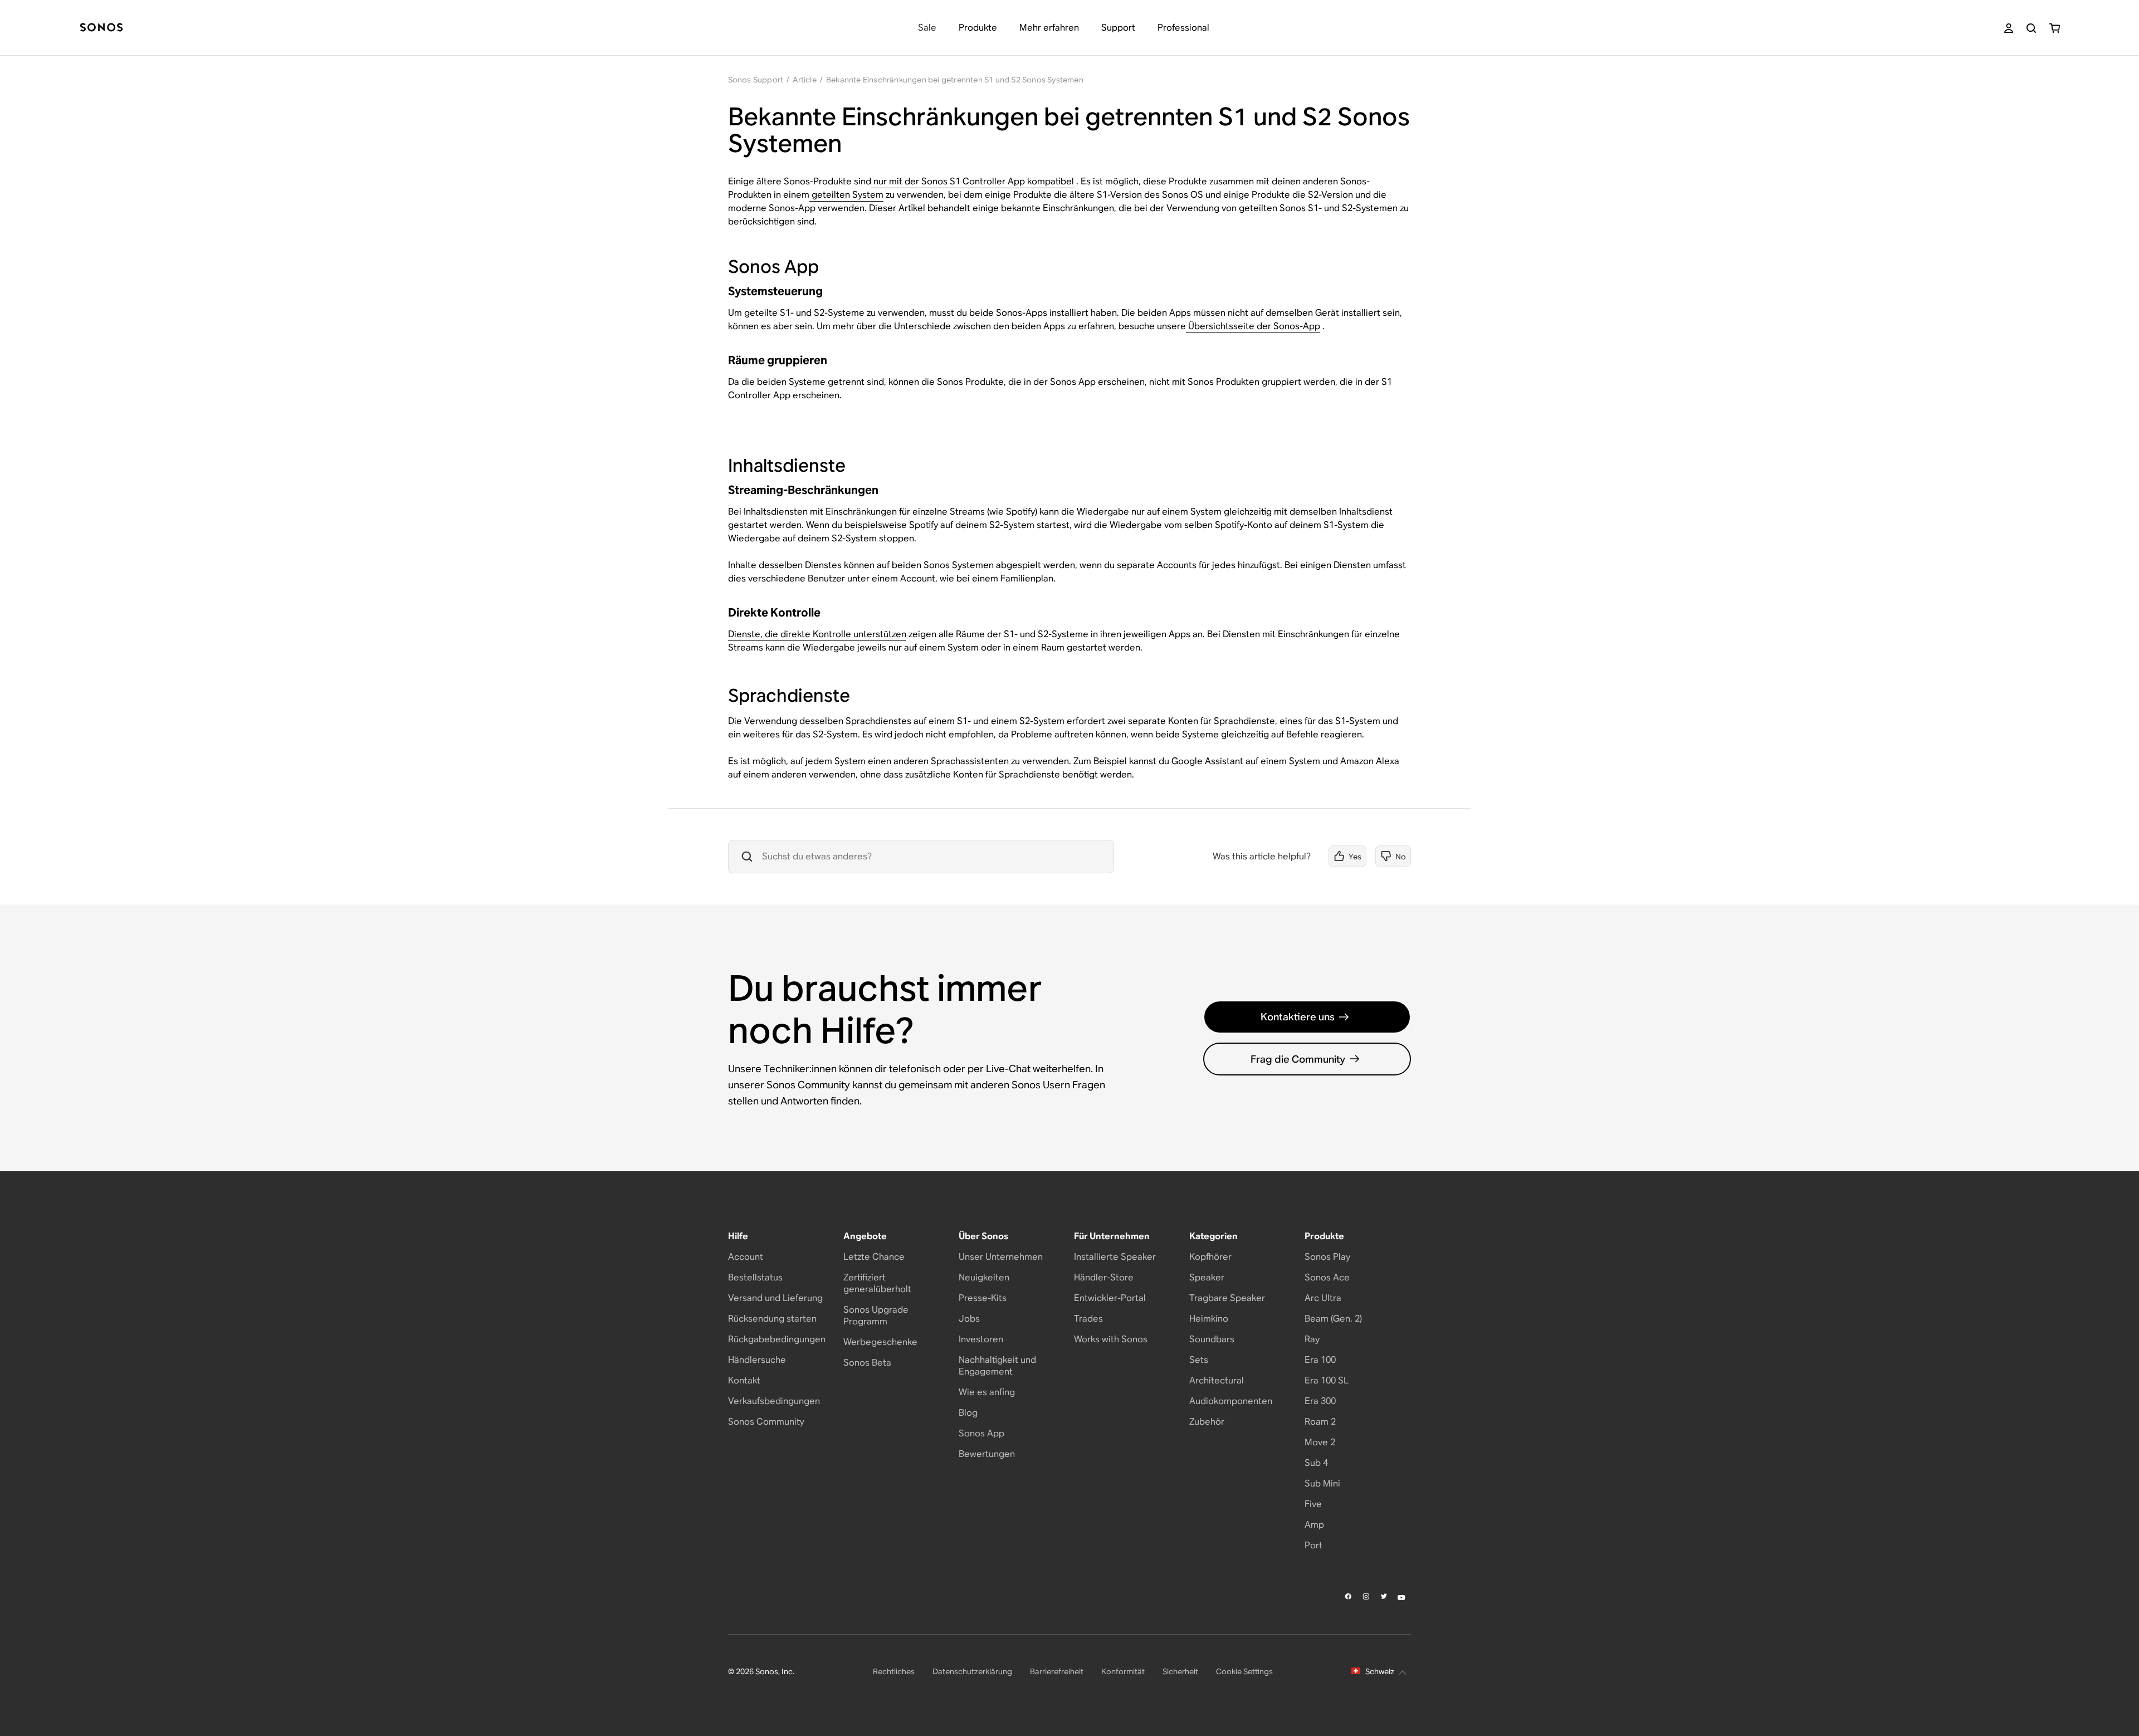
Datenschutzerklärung (972, 1671)
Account (746, 1257)
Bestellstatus (755, 1277)
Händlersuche (757, 1360)
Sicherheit (1180, 1671)
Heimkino (1209, 1319)
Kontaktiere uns (1298, 1017)
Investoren (981, 1339)
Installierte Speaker (1115, 1257)
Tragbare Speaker (1227, 1298)
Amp (1314, 1525)
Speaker (1207, 1277)
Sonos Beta (867, 1363)
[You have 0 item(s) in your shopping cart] (2055, 28)
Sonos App (981, 1433)
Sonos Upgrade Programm (876, 1316)
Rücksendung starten (772, 1319)
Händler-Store (1104, 1277)
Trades (1088, 1319)
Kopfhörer (1210, 1257)
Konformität (1123, 1671)
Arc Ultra (1323, 1298)
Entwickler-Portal (1110, 1298)
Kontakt (744, 1380)
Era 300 (1320, 1401)
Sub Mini (1322, 1483)
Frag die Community (1298, 1059)
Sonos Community (766, 1422)
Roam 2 (1320, 1422)
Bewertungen (987, 1454)
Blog (968, 1413)
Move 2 (1320, 1442)
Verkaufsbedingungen (774, 1401)
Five (1313, 1504)
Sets (1199, 1360)
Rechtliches (894, 1671)
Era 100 (1320, 1360)
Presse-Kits (983, 1298)
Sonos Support (756, 80)
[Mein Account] (2009, 28)
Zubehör (1207, 1422)
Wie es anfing (987, 1392)
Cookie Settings (1244, 1671)
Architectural (1217, 1380)
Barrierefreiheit (1057, 1671)
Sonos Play (1327, 1257)
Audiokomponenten (1231, 1401)
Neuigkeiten (984, 1277)
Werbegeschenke (880, 1342)
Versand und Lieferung (775, 1298)
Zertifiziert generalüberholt (877, 1283)
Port (1313, 1545)
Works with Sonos (1111, 1339)
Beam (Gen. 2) (1333, 1319)
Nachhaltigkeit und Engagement (997, 1366)
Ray (1312, 1339)
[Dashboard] (101, 28)
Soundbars (1212, 1339)
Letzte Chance (874, 1257)
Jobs (969, 1319)
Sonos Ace (1327, 1277)
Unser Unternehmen (1001, 1257)
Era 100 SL (1327, 1380)
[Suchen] (2031, 28)
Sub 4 (1316, 1463)
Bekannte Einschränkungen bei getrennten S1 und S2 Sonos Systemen (955, 80)
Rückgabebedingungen (777, 1339)
